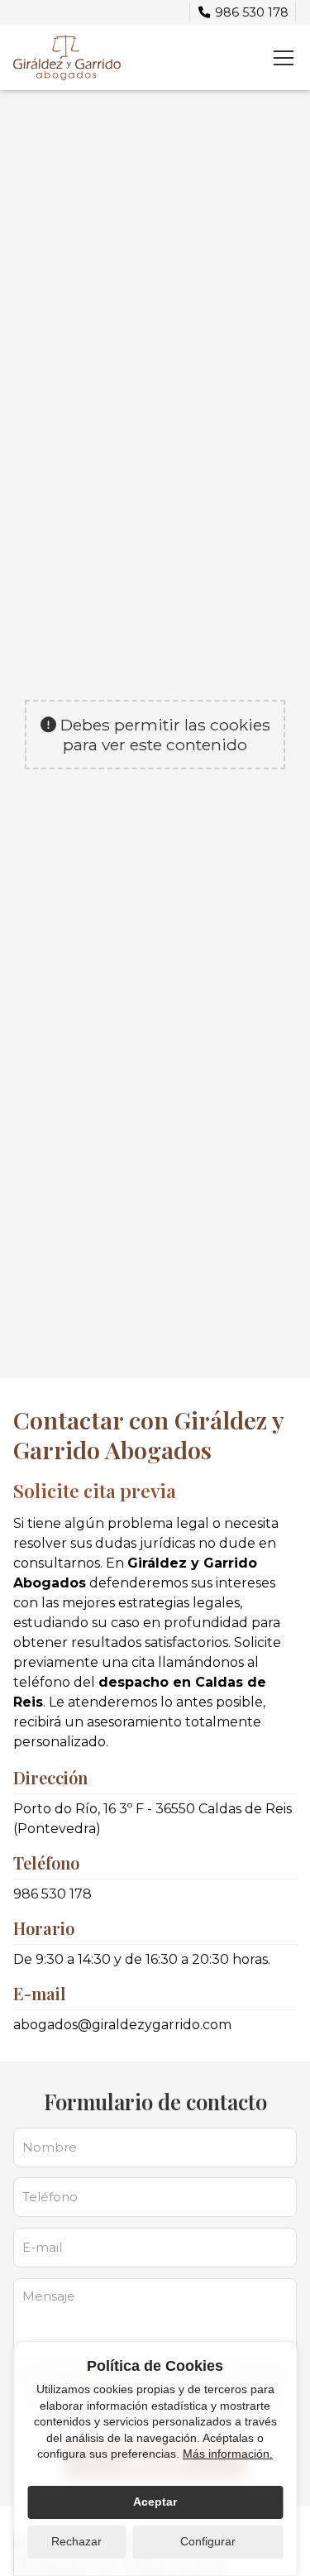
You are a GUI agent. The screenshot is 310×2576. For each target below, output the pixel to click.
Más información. (228, 2454)
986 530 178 (52, 1894)
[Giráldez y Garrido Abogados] (67, 57)
